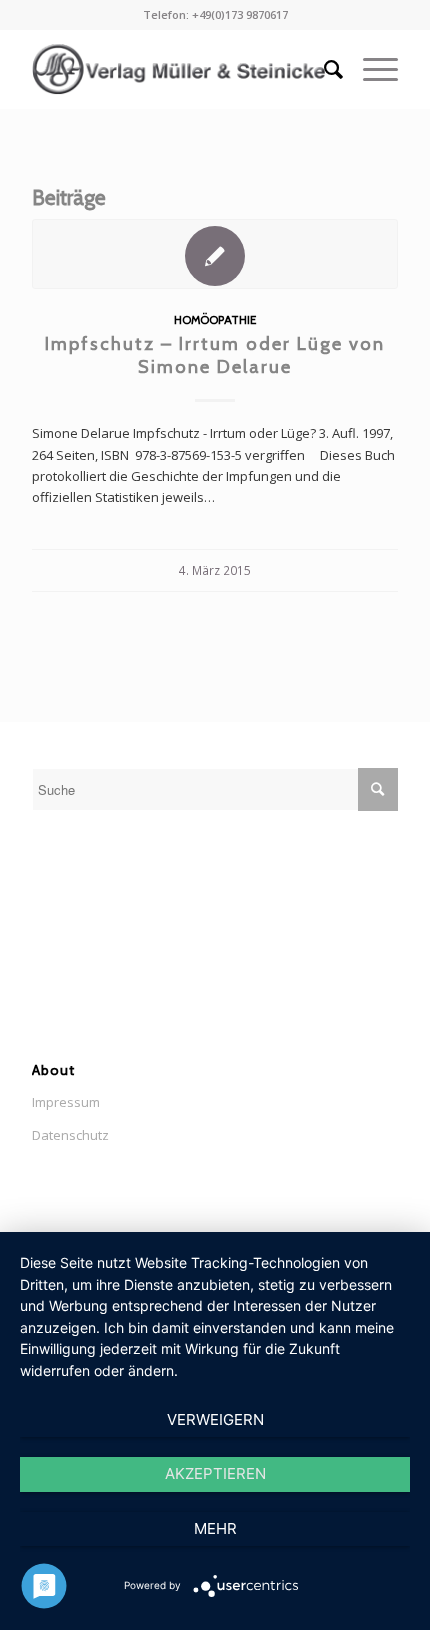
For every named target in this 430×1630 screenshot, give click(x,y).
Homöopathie (215, 320)
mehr (215, 1528)
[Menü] (370, 69)
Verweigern (215, 1419)
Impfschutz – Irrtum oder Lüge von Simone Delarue (215, 355)
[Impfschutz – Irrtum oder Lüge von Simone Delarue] (215, 254)
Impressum (66, 1102)
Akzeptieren (215, 1473)
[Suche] (323, 69)
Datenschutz (70, 1135)
